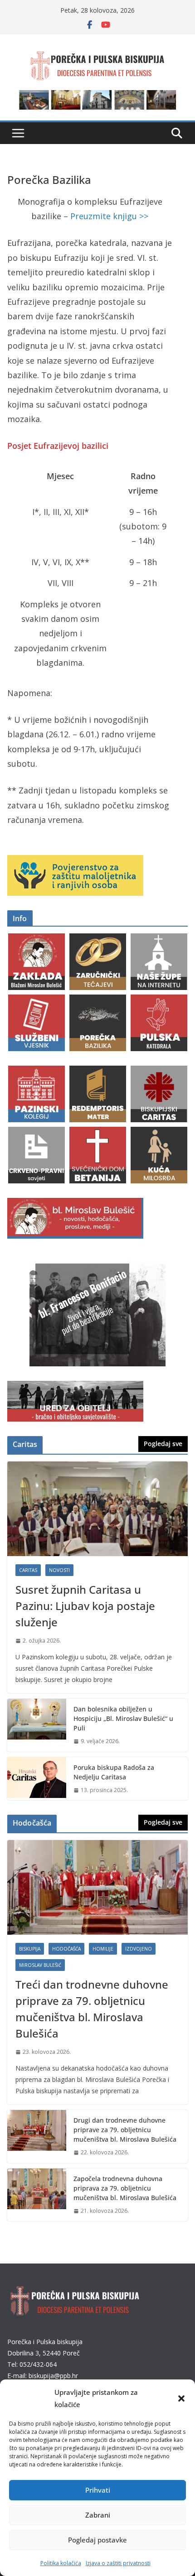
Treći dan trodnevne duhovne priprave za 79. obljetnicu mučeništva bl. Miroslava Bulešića (92, 2009)
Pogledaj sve (163, 1444)
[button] (181, 2398)
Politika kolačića (61, 2563)
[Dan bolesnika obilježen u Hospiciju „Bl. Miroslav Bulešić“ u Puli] (37, 1725)
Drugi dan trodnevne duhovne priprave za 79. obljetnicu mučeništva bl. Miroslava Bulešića (125, 2130)
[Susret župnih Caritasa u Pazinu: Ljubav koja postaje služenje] (97, 1509)
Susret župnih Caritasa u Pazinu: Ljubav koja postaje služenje (85, 1606)
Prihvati (98, 2490)
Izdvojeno (139, 1949)
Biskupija (30, 1949)
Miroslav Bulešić (40, 1965)
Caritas (28, 1570)
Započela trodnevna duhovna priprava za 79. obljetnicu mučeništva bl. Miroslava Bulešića (125, 2188)
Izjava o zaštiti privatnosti (118, 2563)
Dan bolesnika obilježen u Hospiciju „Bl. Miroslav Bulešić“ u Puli (123, 1718)
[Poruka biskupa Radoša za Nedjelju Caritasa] (37, 1779)
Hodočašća (66, 1949)
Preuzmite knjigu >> (109, 216)
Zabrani (98, 2515)
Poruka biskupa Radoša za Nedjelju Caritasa (114, 1772)
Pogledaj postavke (97, 2540)
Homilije (103, 1949)
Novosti (59, 1570)
